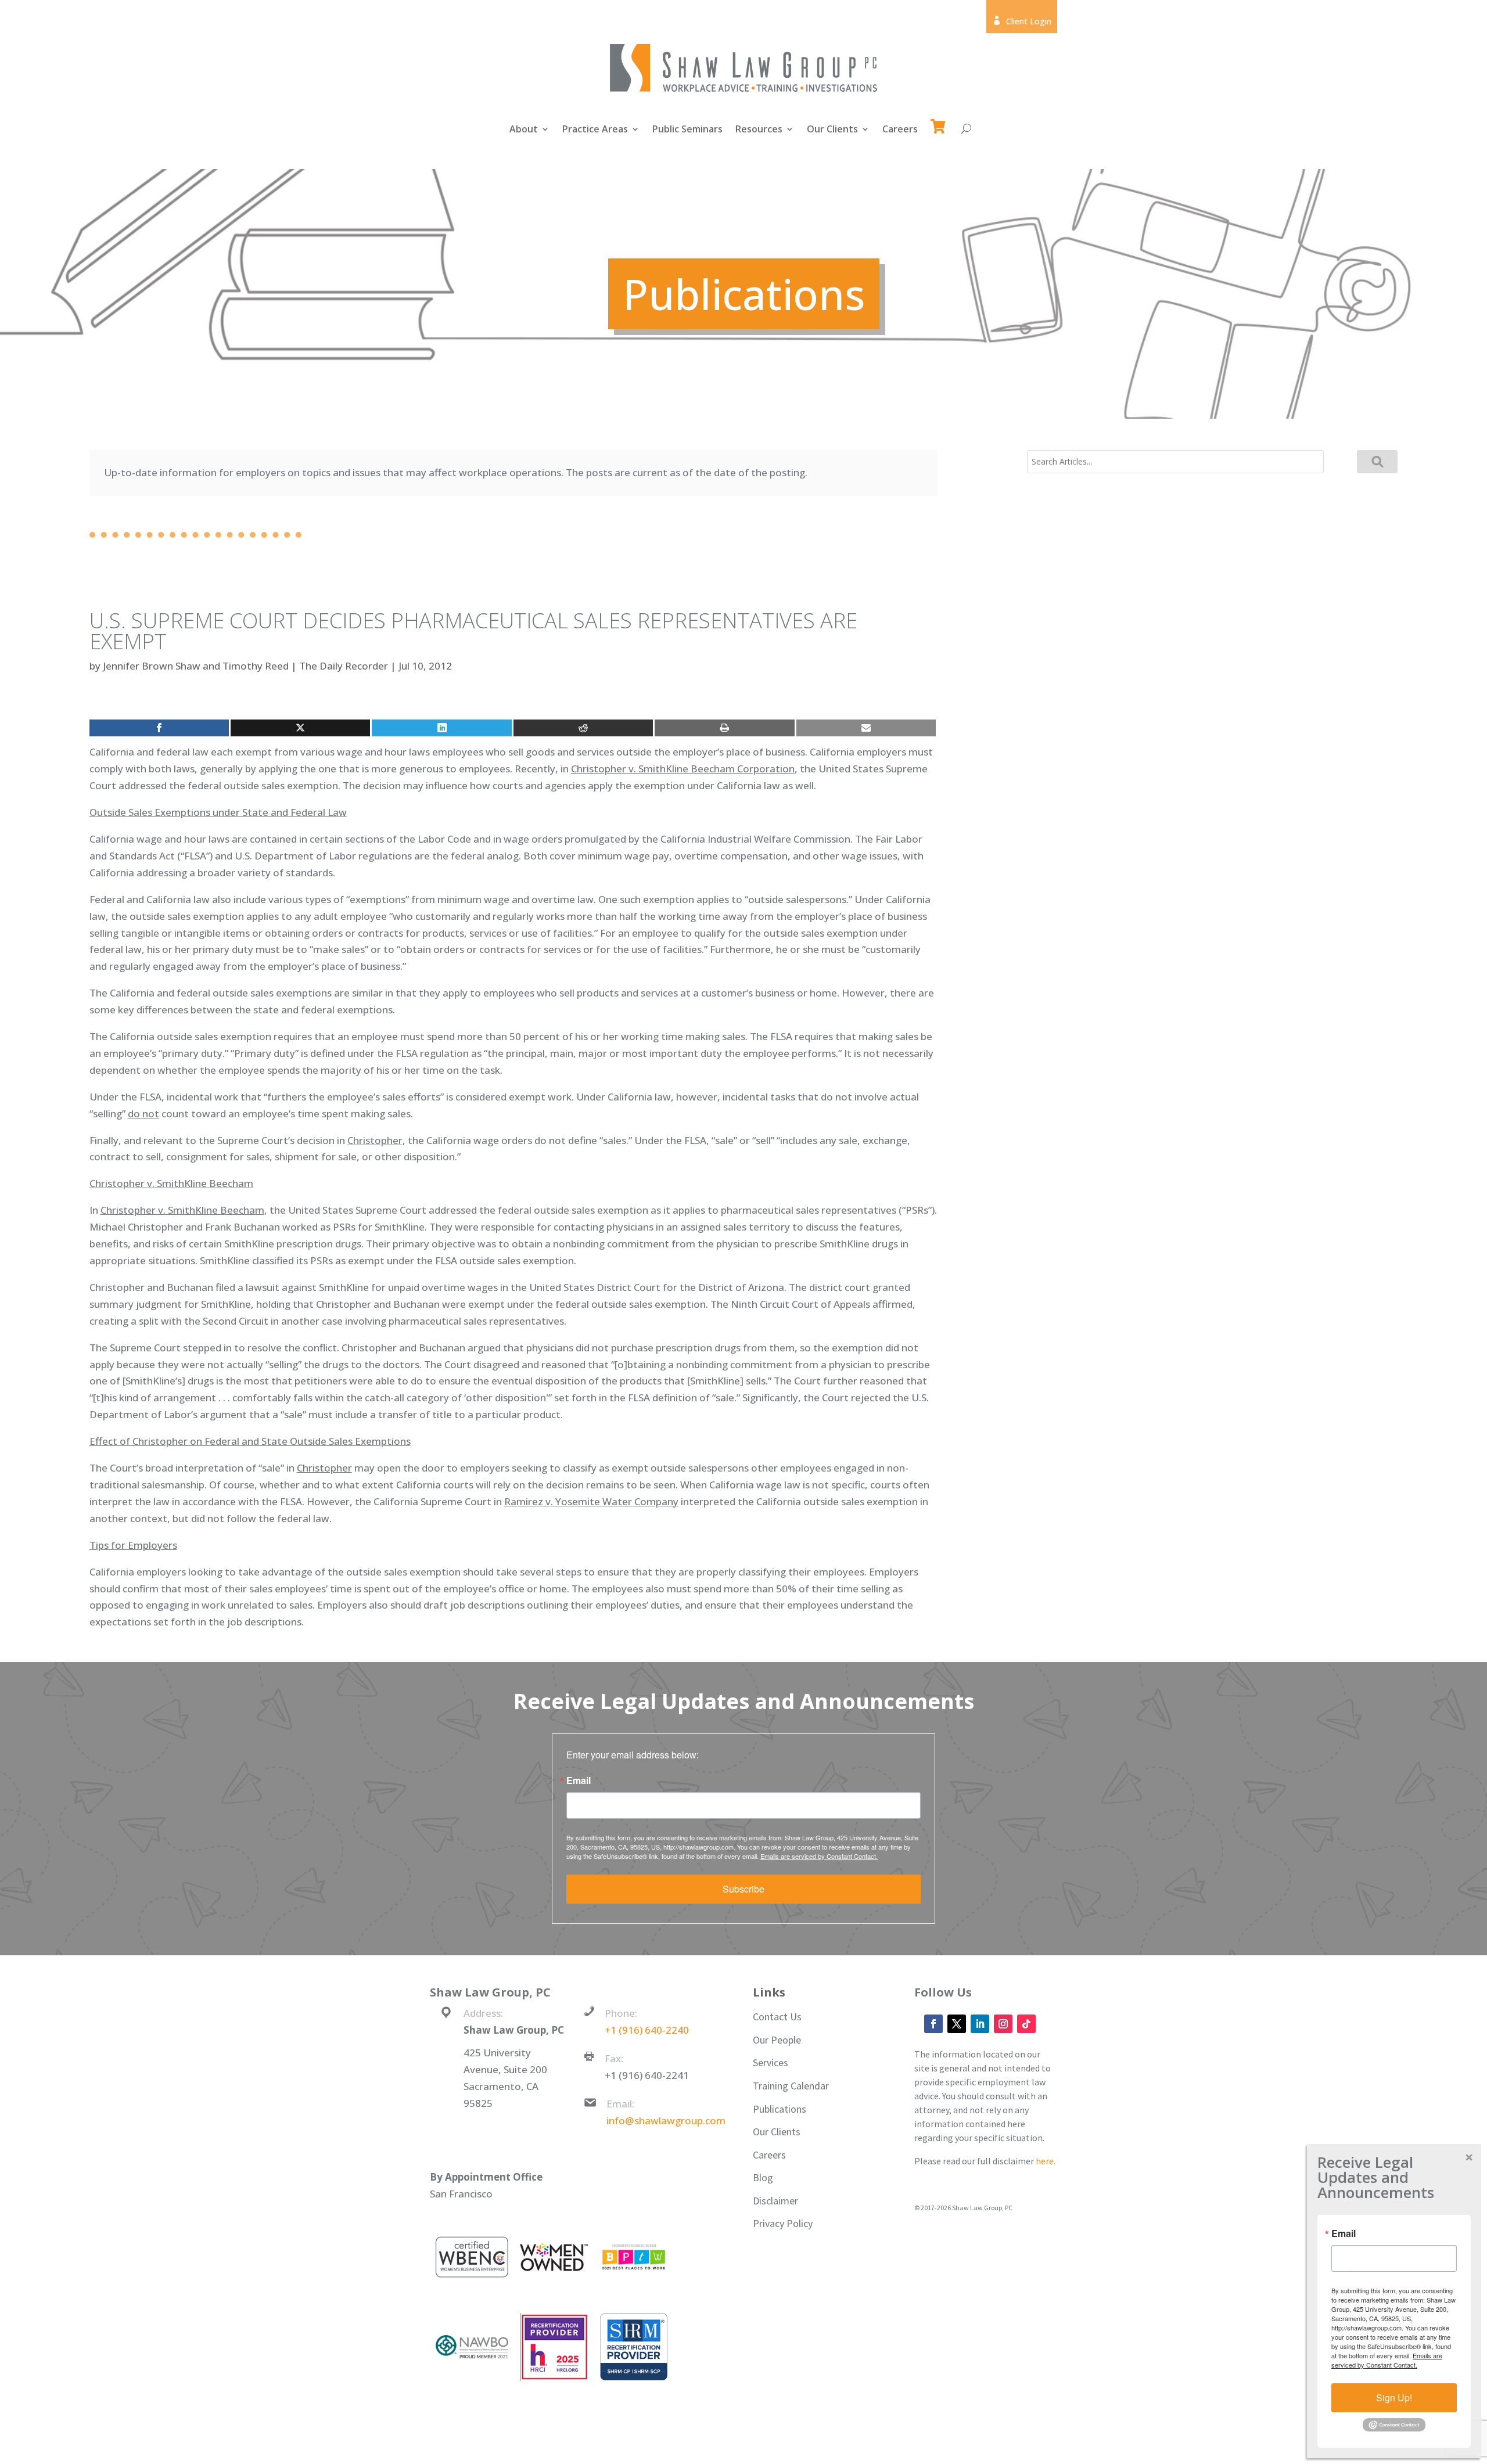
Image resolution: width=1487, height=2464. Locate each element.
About (524, 130)
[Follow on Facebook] (933, 2024)
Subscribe (743, 1889)
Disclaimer (775, 2201)
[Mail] (866, 728)
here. (1046, 2161)
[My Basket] (940, 121)
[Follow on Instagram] (1003, 2024)
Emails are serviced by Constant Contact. (819, 1856)
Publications (780, 2109)
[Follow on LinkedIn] (980, 2024)
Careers (900, 130)
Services (771, 2062)
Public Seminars (687, 130)
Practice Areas (595, 130)
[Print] (724, 728)
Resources (759, 130)
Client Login (1022, 21)
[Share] (159, 728)
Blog (763, 2177)
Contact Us (777, 2017)
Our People (777, 2040)
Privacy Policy (783, 2223)
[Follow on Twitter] (957, 2024)
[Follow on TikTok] (1026, 2024)
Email (579, 1780)
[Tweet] (300, 728)
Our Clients (832, 130)
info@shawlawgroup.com (666, 2121)
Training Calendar (791, 2086)
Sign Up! (1394, 2398)
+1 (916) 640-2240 (647, 2030)
